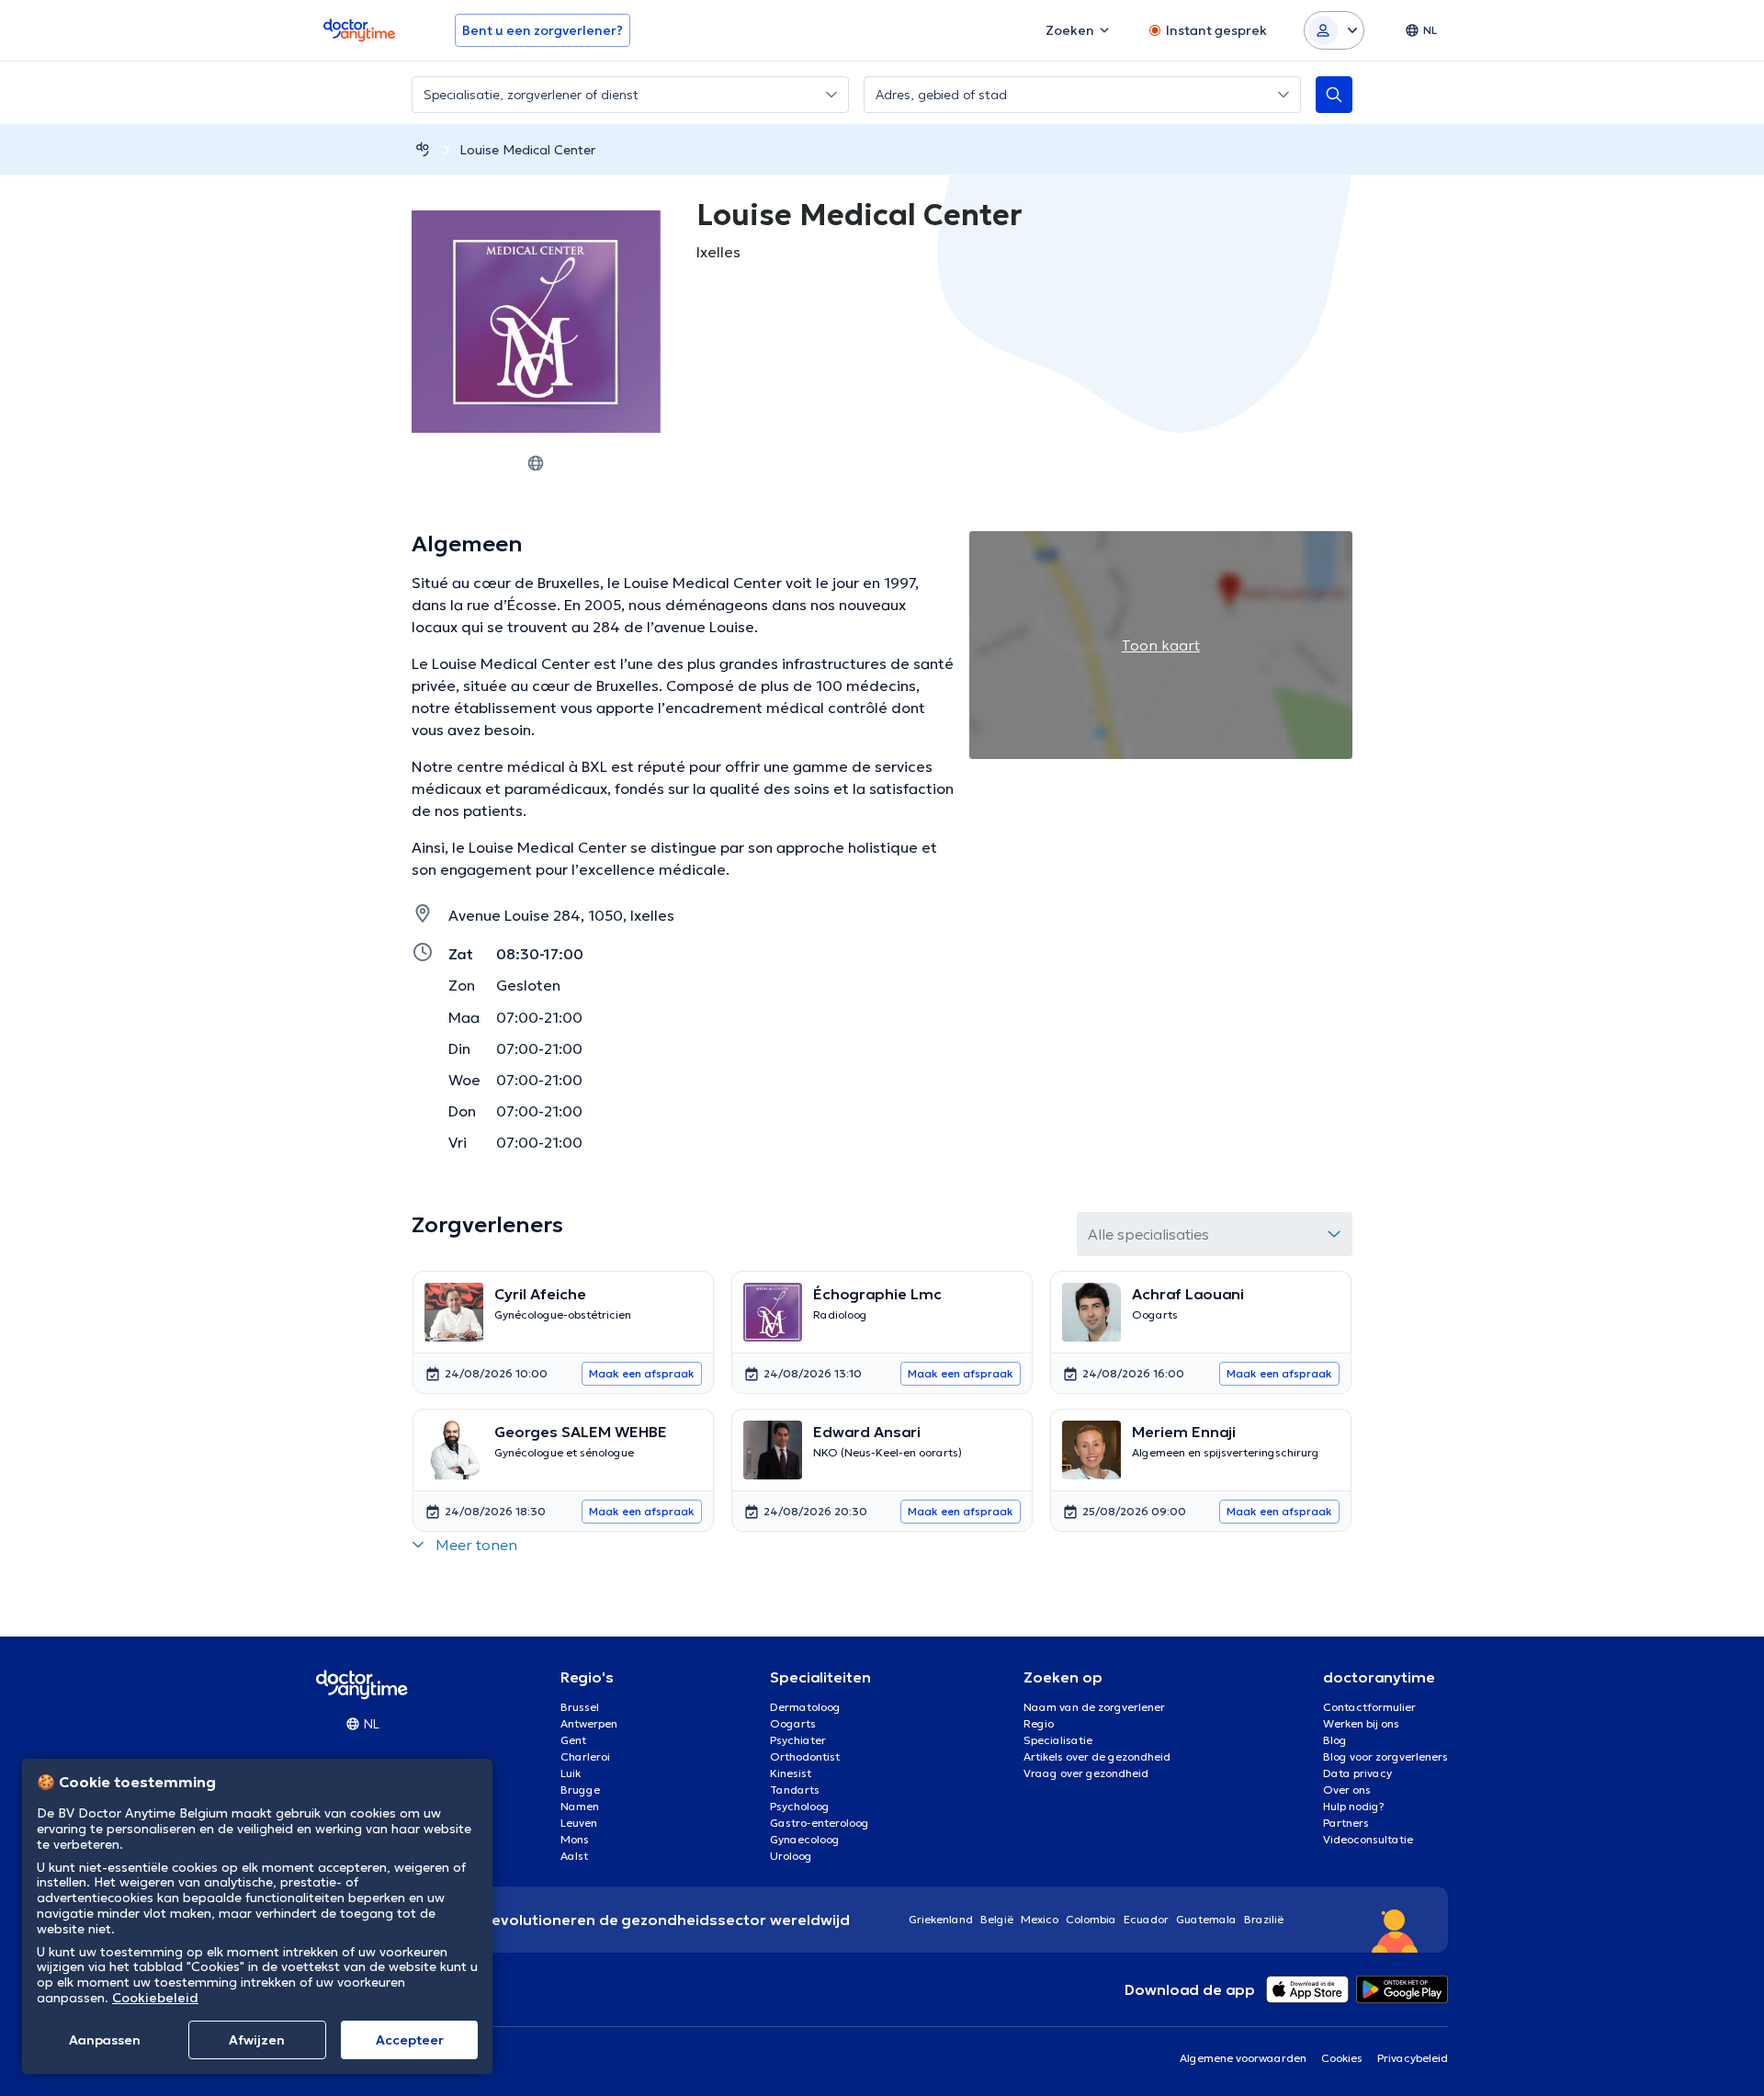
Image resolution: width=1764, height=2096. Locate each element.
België (997, 1919)
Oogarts (793, 1723)
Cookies (1342, 2058)
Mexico (1040, 1919)
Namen (580, 1806)
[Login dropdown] (1334, 30)
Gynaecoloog (805, 1839)
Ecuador (1146, 1919)
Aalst (574, 1856)
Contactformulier (1369, 1707)
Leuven (579, 1823)
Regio (1039, 1723)
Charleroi (585, 1756)
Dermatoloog (805, 1707)
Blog (1335, 1740)
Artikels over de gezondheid (1097, 1756)
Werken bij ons (1361, 1723)
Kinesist (791, 1773)
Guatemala (1206, 1919)
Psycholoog (800, 1806)
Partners (1346, 1823)
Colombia (1091, 1919)
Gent (573, 1740)
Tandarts (795, 1790)
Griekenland (941, 1919)
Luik (571, 1773)
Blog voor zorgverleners (1385, 1756)
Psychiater (798, 1740)
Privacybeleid (1413, 2058)
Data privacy (1357, 1773)
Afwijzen (257, 2040)
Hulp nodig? (1354, 1806)
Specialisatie (1058, 1740)
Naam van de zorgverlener (1094, 1707)
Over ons (1347, 1790)
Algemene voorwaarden (1243, 2058)
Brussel (580, 1707)
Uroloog (791, 1856)
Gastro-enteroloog (820, 1823)
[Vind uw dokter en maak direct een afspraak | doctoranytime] (423, 149)
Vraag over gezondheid (1086, 1773)
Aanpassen (105, 2040)
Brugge (580, 1790)
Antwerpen (589, 1723)
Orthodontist (805, 1756)
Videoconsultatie (1368, 1839)
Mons (575, 1839)
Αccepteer (410, 2040)
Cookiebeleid (155, 1998)
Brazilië (1264, 1919)
